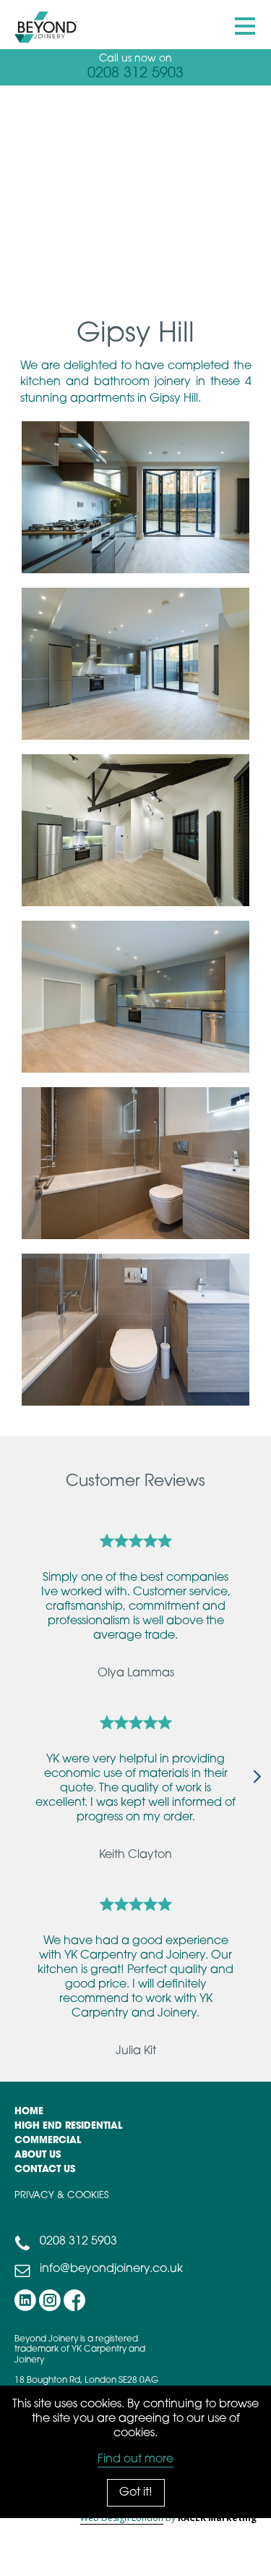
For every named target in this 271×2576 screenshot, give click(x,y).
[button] (246, 27)
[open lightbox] (128, 497)
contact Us (45, 2170)
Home (29, 2112)
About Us (38, 2155)
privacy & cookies (61, 2196)
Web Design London (122, 2518)
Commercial (48, 2141)
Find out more (135, 2459)
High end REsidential (68, 2126)
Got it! (136, 2493)
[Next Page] (248, 1778)
